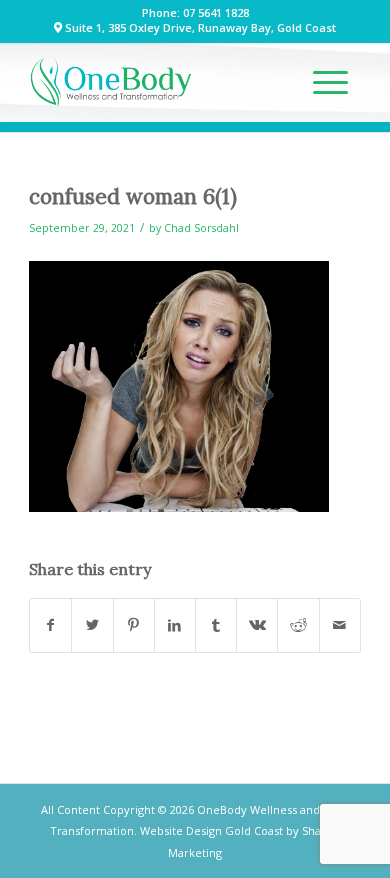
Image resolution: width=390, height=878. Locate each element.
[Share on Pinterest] (134, 625)
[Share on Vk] (257, 625)
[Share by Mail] (340, 625)
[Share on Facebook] (50, 625)
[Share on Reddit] (298, 625)
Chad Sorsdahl (201, 228)
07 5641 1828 (216, 12)
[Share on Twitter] (92, 625)
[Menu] (330, 82)
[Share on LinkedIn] (175, 625)
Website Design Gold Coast (211, 830)
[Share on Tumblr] (216, 625)
